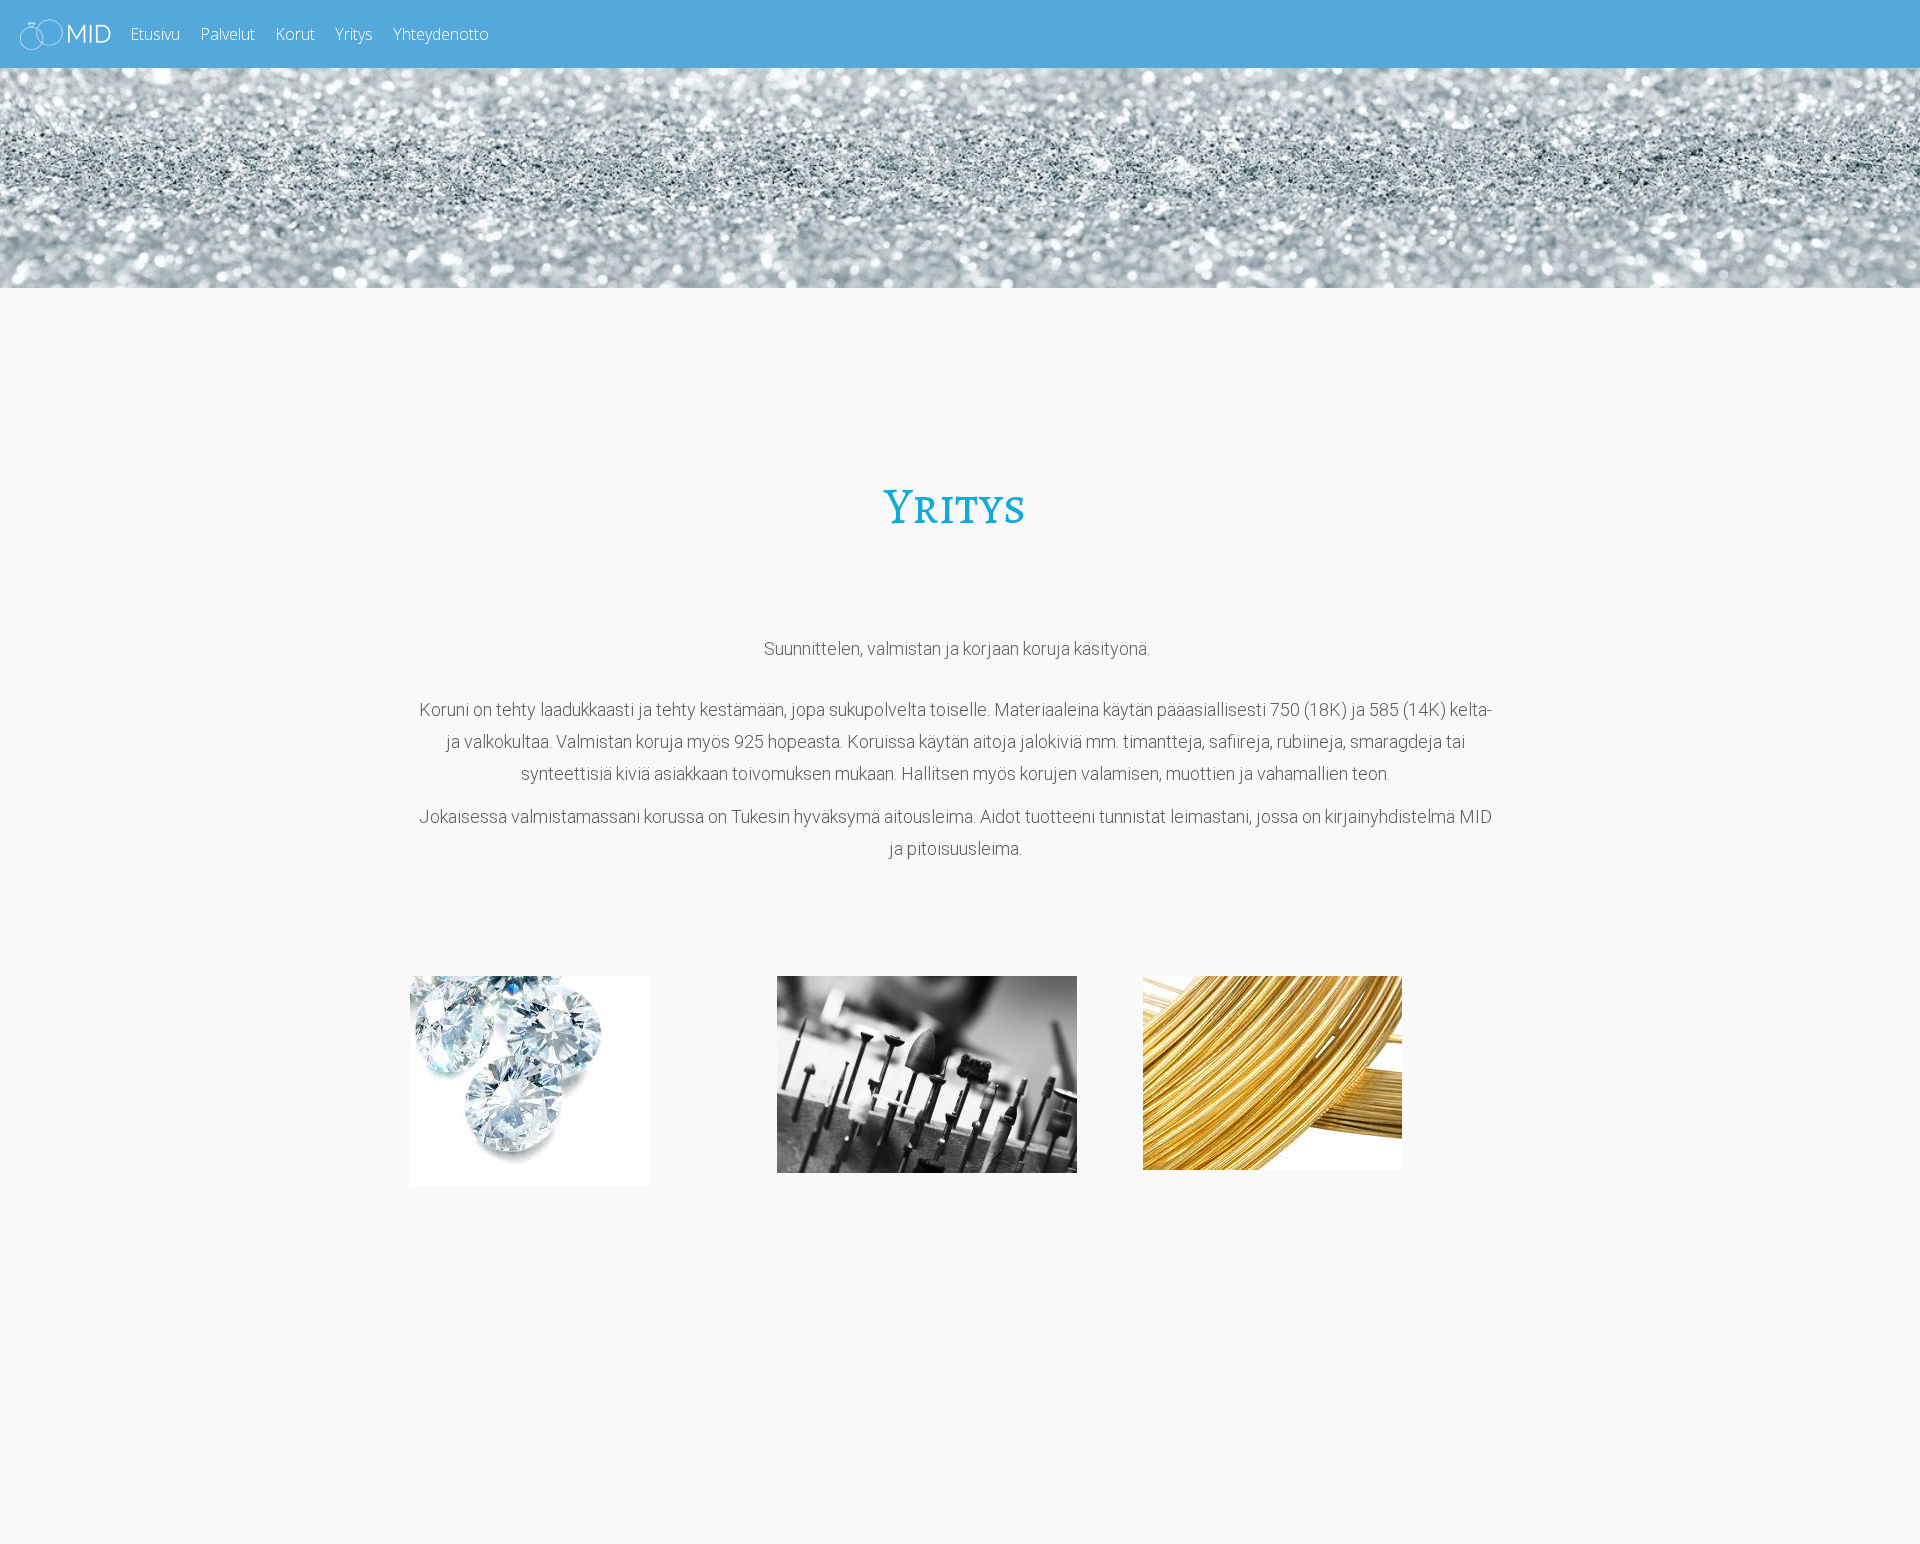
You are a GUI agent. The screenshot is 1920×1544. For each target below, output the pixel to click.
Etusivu (155, 34)
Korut (295, 34)
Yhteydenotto (441, 34)
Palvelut (227, 34)
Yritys (354, 34)
